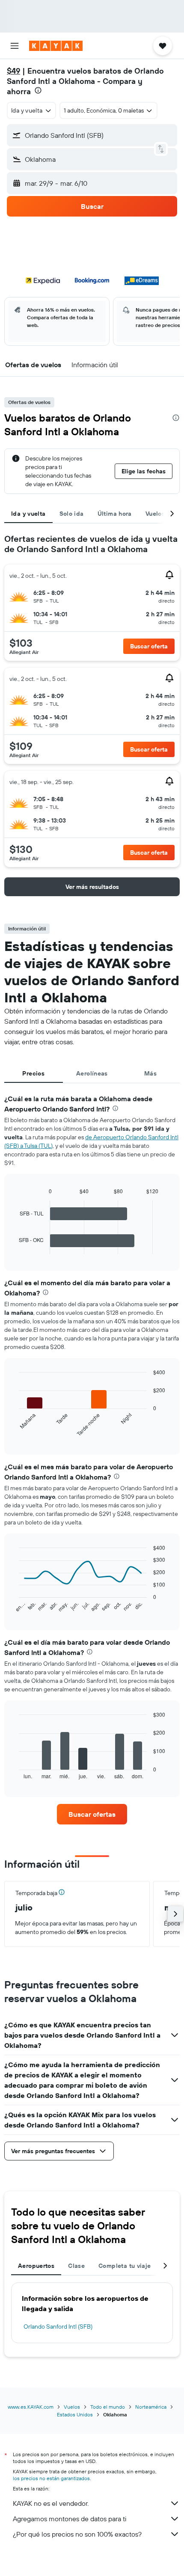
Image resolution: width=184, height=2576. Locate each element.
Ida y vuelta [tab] (28, 514)
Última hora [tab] (115, 514)
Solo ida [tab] (72, 514)
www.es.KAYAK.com (31, 2407)
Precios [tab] (33, 1073)
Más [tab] (150, 1073)
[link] (92, 1814)
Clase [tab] (76, 2266)
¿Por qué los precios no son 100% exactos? (77, 2534)
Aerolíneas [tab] (92, 1073)
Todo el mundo (108, 2407)
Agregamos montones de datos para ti (70, 2519)
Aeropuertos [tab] (36, 2266)
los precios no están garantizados (51, 2478)
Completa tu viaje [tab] (125, 2266)
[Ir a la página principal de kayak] (56, 46)
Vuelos (72, 2407)
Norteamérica (151, 2407)
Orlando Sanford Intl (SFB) (58, 2326)
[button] (15, 46)
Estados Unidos (75, 2414)
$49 (13, 71)
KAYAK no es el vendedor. (51, 2503)
